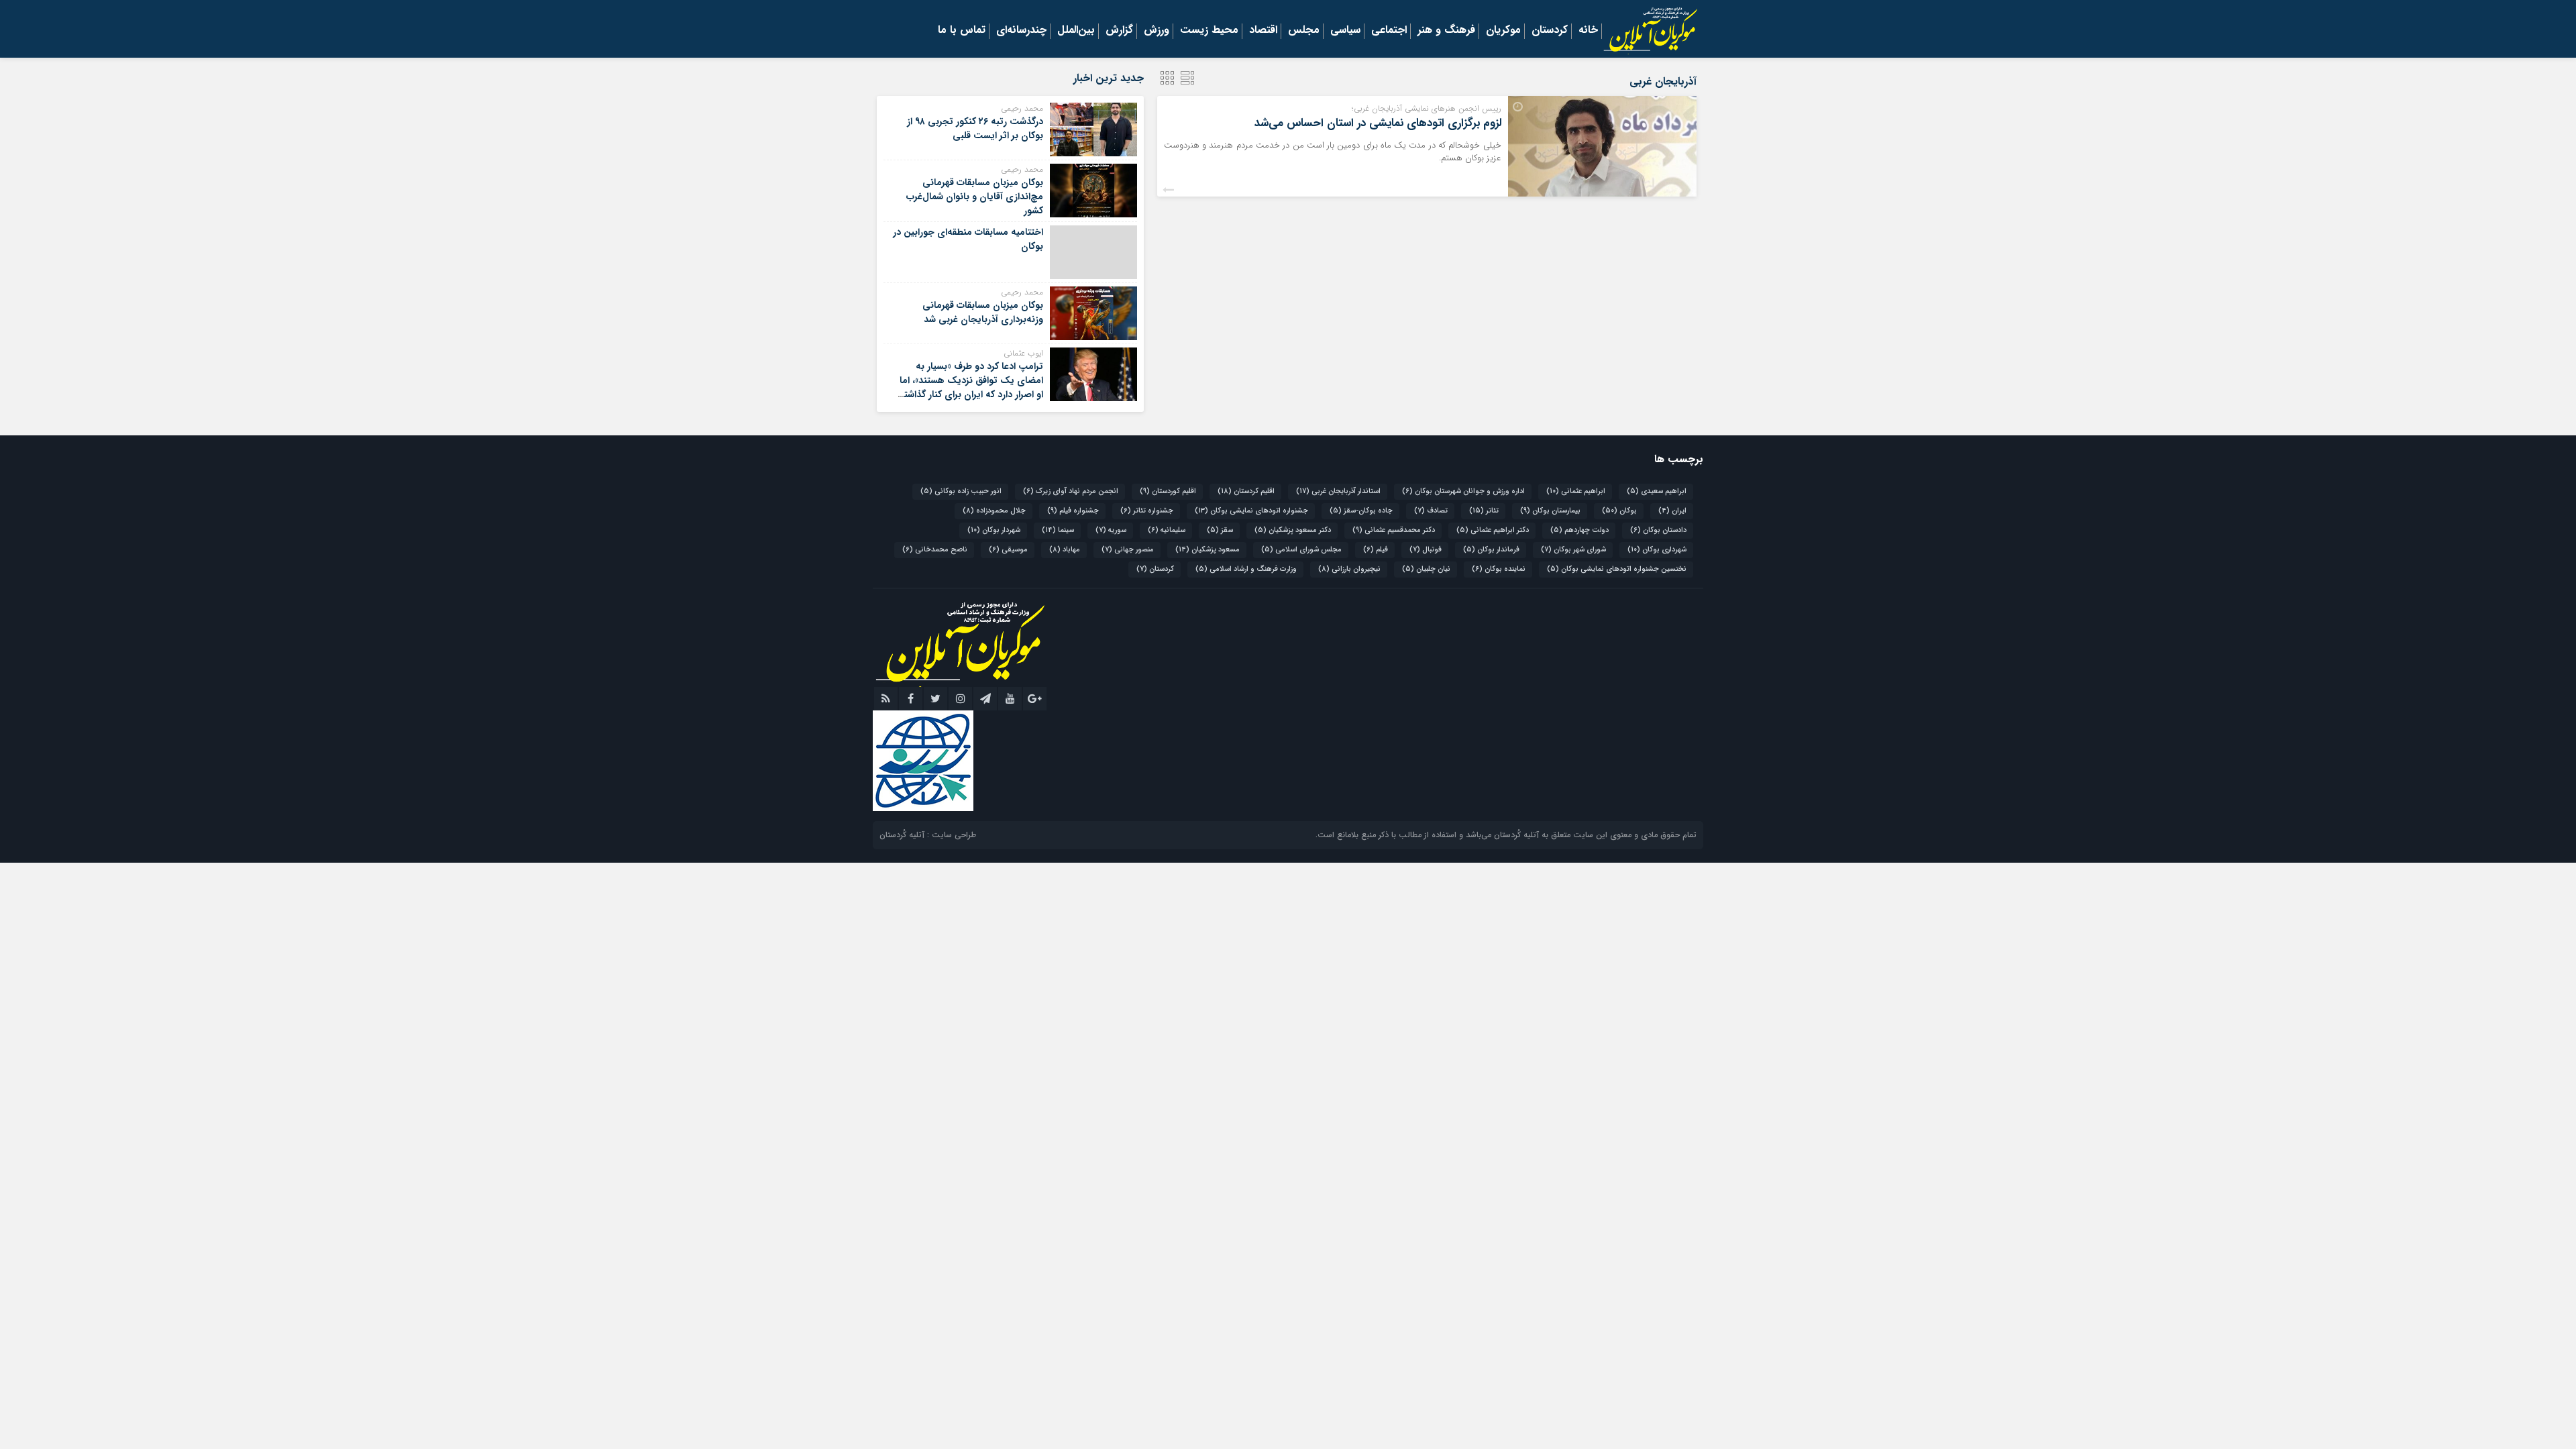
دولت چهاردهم (1579, 530)
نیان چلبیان (1426, 569)
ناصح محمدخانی (935, 550)
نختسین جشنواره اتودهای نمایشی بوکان (1617, 569)
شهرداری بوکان (1657, 550)
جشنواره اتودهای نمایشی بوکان (1251, 511)
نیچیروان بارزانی (1349, 569)
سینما (1058, 530)
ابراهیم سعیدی (1657, 491)
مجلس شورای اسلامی (1301, 550)
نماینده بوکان (1499, 569)
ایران (1672, 511)
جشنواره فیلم (1073, 511)
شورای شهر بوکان (1573, 550)
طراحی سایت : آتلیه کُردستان (928, 835)
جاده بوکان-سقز (1361, 511)
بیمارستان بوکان (1550, 511)
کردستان (1550, 31)
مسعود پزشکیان (1207, 550)
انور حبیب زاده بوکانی (961, 491)
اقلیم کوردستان (1168, 491)
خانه (1588, 31)
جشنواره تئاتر (1147, 511)
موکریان (1503, 31)
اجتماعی (1389, 31)
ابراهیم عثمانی (1576, 491)
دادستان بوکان (1658, 530)
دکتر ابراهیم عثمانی (1493, 530)
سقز (1220, 530)
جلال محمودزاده (994, 511)
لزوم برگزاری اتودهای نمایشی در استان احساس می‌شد (1378, 123)
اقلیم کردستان (1246, 491)
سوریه (1111, 530)
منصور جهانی (1128, 550)
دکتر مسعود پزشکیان (1293, 530)
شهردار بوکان (994, 530)
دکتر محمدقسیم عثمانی (1394, 530)
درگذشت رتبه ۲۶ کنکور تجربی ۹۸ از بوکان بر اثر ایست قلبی (975, 128)
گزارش (1119, 31)
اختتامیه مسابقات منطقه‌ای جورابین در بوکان (968, 239)
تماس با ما (962, 31)
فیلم (1376, 550)
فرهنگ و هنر (1446, 31)
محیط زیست (1209, 31)
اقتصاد (1263, 31)
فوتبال (1426, 550)
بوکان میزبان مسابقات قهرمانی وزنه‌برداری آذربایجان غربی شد (983, 312)
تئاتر (1484, 511)
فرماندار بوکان (1491, 550)
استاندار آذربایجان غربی (1338, 491)
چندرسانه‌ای (1021, 31)
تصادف (1431, 511)
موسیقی (1008, 550)
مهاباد (1065, 550)
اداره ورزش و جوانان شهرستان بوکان (1463, 491)
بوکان (1619, 511)
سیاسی (1345, 31)
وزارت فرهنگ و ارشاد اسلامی (1246, 569)
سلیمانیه (1167, 530)
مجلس (1304, 31)
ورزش (1157, 31)
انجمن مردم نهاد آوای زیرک (1071, 491)
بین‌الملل (1076, 31)
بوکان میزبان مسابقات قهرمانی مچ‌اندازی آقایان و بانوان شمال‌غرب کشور (975, 197)
